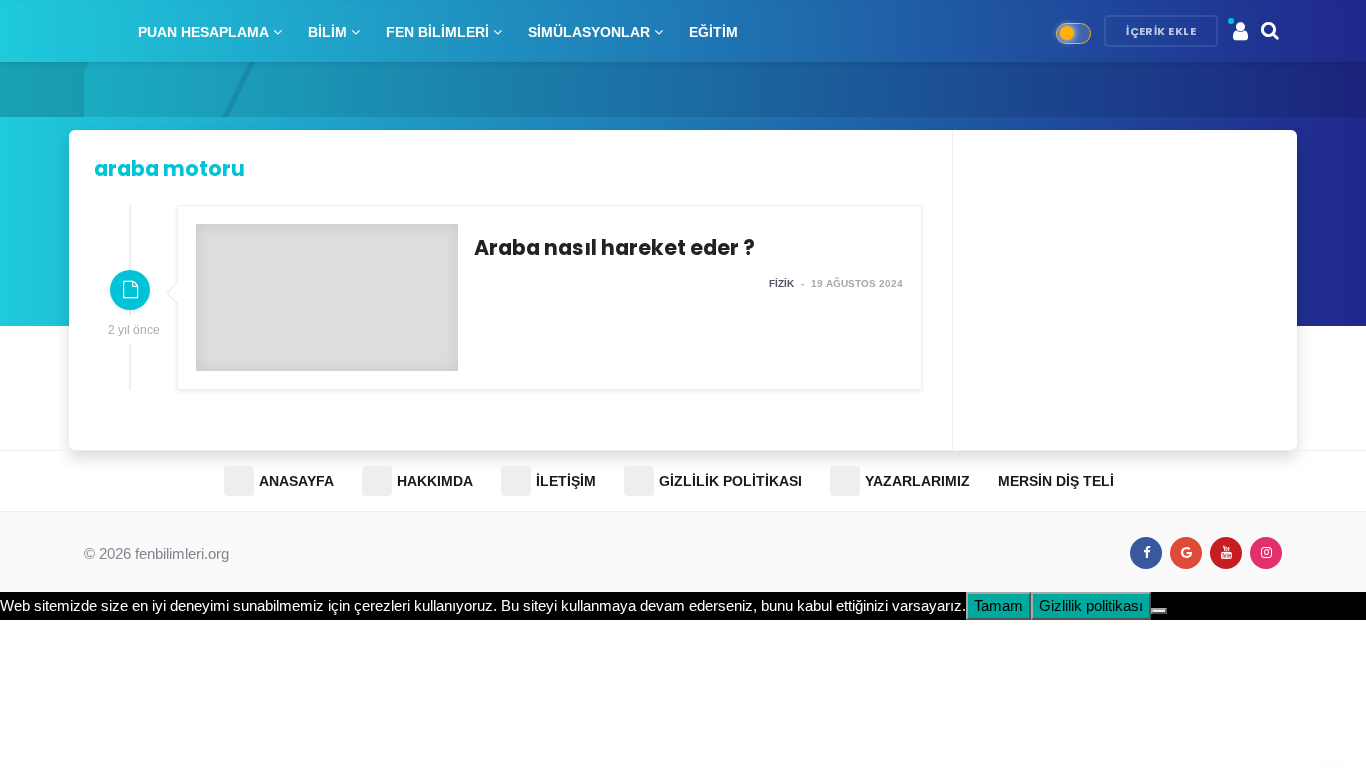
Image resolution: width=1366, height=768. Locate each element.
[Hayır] (1159, 611)
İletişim (566, 481)
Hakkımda (435, 481)
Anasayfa (296, 481)
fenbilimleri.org (182, 553)
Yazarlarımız (917, 481)
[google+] (1186, 553)
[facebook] (1146, 553)
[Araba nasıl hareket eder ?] (549, 297)
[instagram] (1266, 553)
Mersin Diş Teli (1056, 481)
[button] (1240, 31)
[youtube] (1226, 553)
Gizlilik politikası (1091, 605)
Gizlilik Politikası (730, 481)
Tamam (998, 605)
